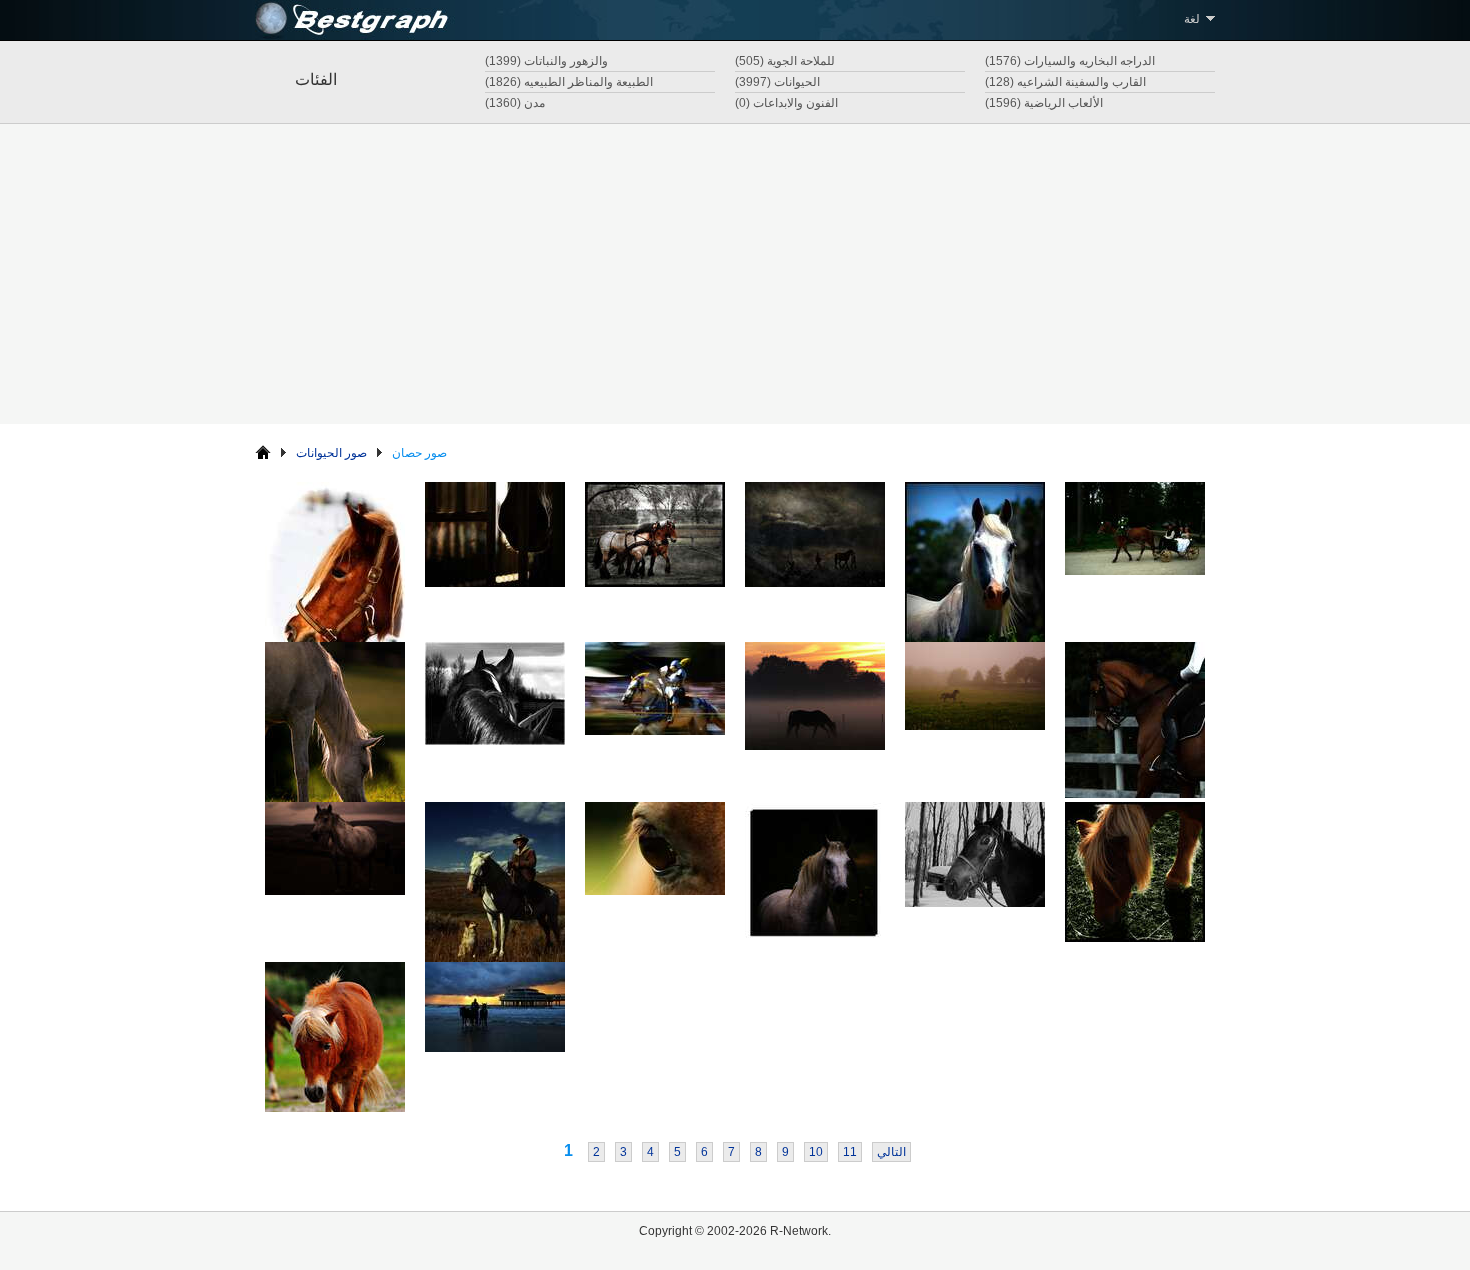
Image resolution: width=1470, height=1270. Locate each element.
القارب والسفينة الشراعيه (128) (1065, 82)
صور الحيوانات (331, 453)
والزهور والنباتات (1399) (546, 61)
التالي (891, 1152)
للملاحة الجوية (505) (785, 61)
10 (816, 1152)
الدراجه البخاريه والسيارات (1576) (1070, 61)
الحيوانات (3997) (777, 82)
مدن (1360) (515, 103)
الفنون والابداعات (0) (786, 103)
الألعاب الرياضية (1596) (1044, 103)
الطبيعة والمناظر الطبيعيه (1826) (569, 82)
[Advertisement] (735, 274)
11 (850, 1152)
